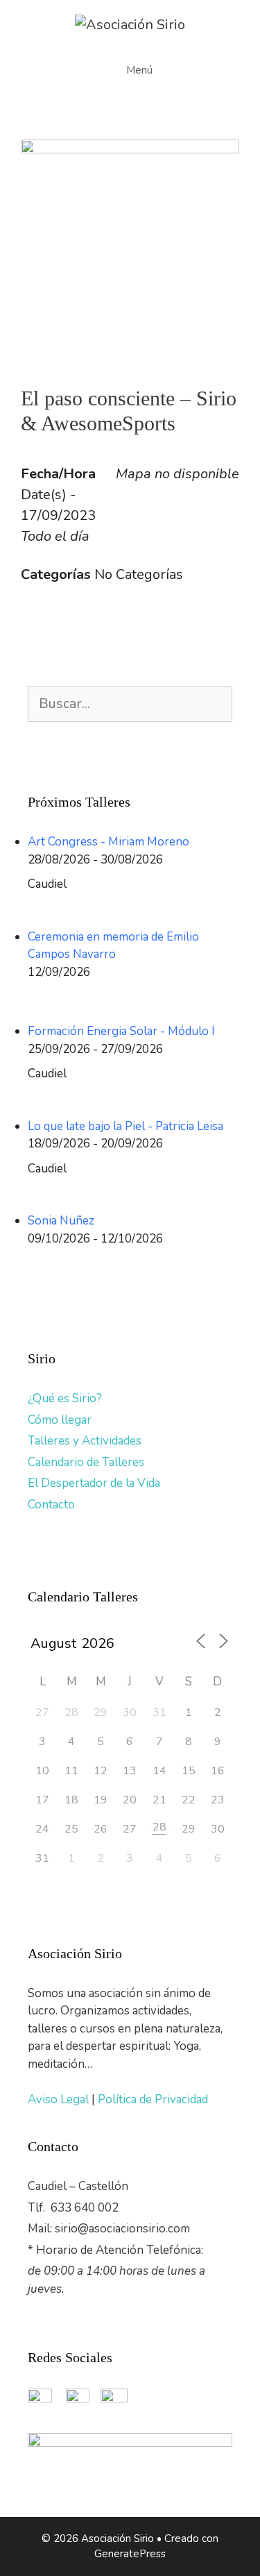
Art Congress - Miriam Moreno (109, 842)
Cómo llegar (60, 1420)
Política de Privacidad (153, 2099)
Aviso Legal (60, 2099)
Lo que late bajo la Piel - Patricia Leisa (125, 1126)
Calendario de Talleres (86, 1462)
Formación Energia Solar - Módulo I (121, 1031)
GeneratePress (130, 2554)
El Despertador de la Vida (94, 1483)
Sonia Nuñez (61, 1221)
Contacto (51, 1505)
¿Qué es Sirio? (65, 1398)
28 (159, 1827)
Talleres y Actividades (85, 1441)
